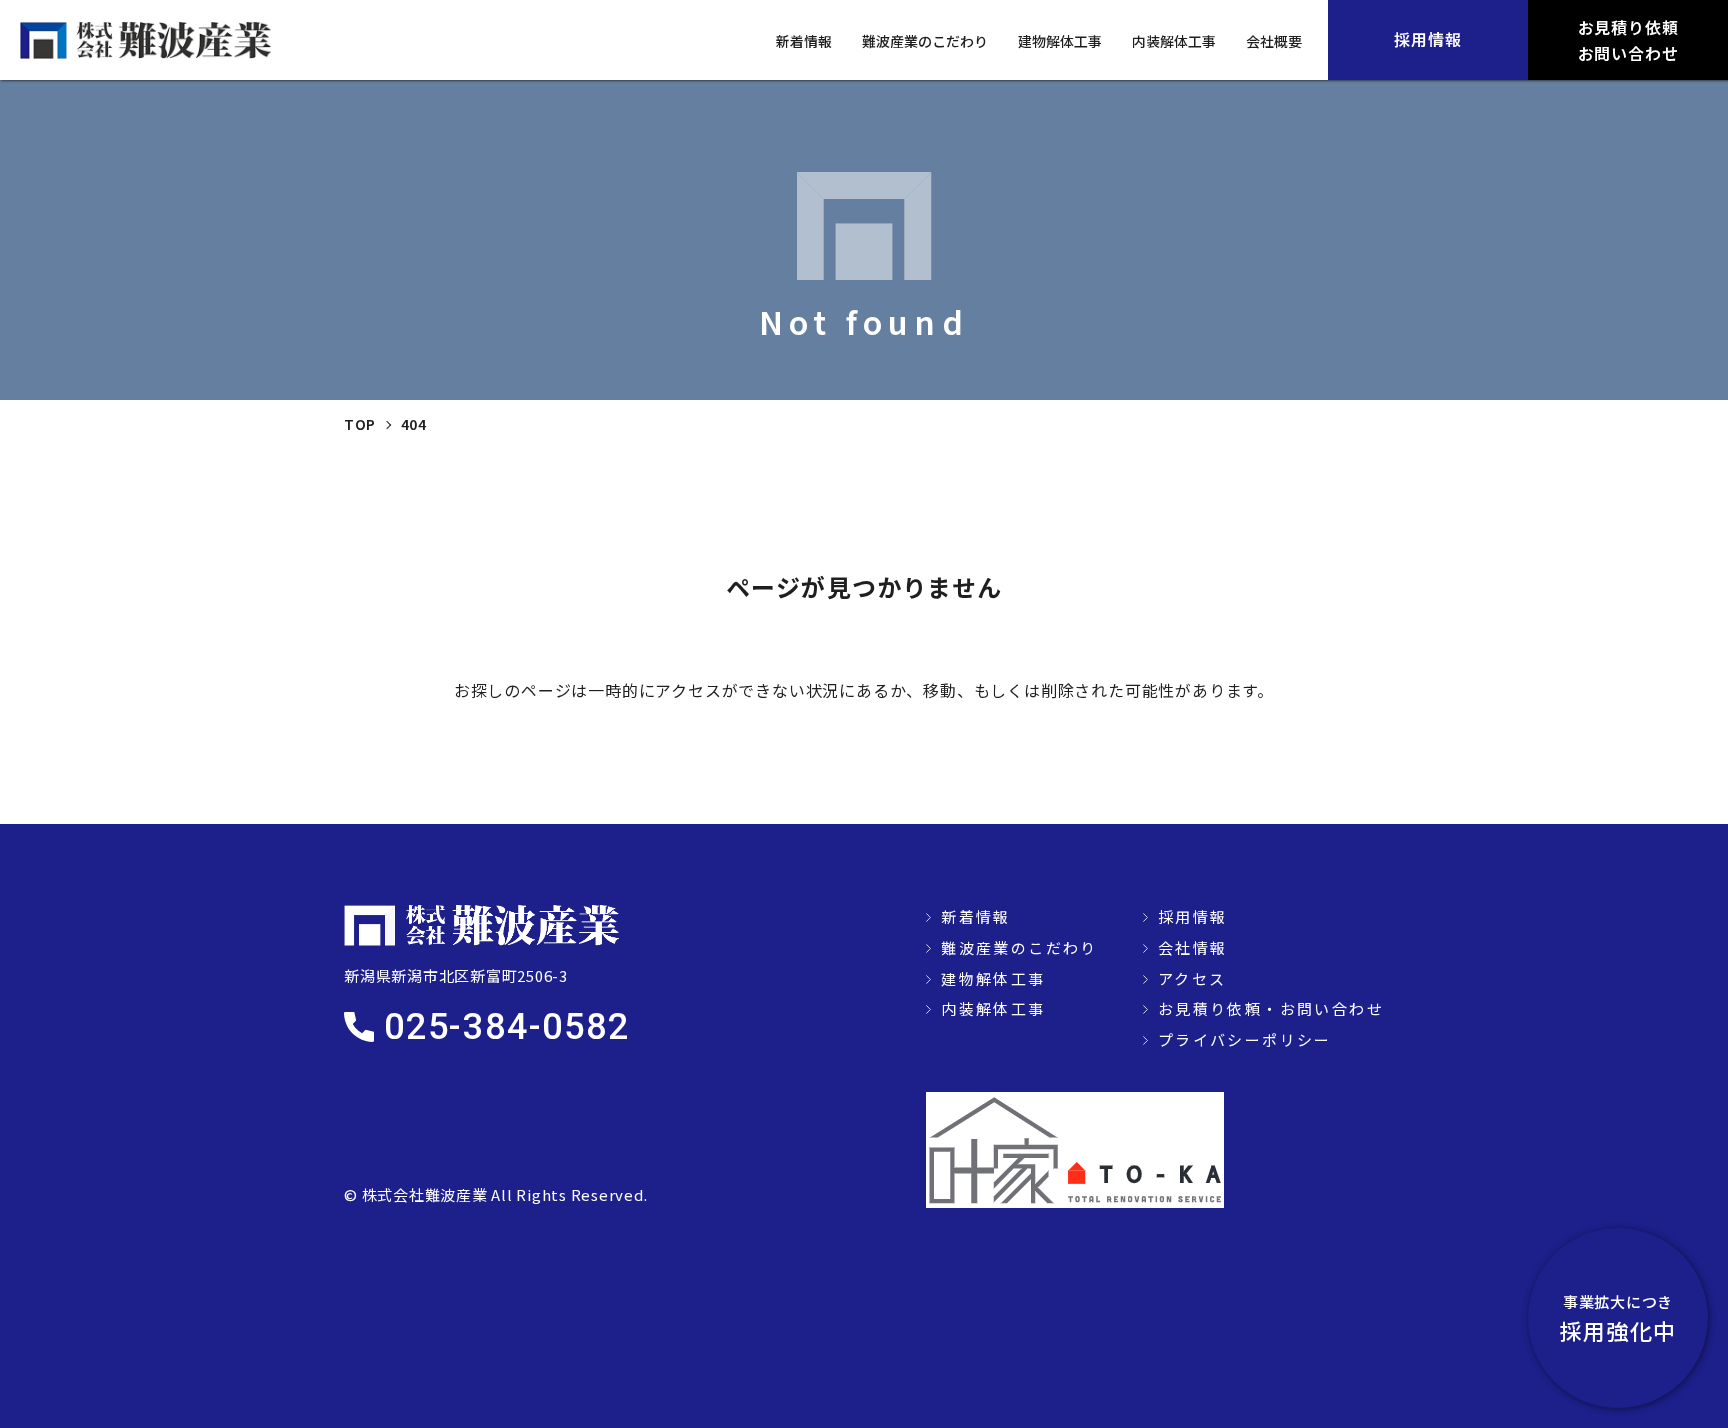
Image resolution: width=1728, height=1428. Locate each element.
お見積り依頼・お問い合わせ (1271, 1008)
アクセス (1192, 978)
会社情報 (1193, 947)
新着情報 (804, 41)
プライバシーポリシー (1245, 1039)
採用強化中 (1618, 1318)
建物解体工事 (1060, 41)
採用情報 (1193, 916)
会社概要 (1274, 41)
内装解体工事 (1174, 41)
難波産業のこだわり (925, 41)
